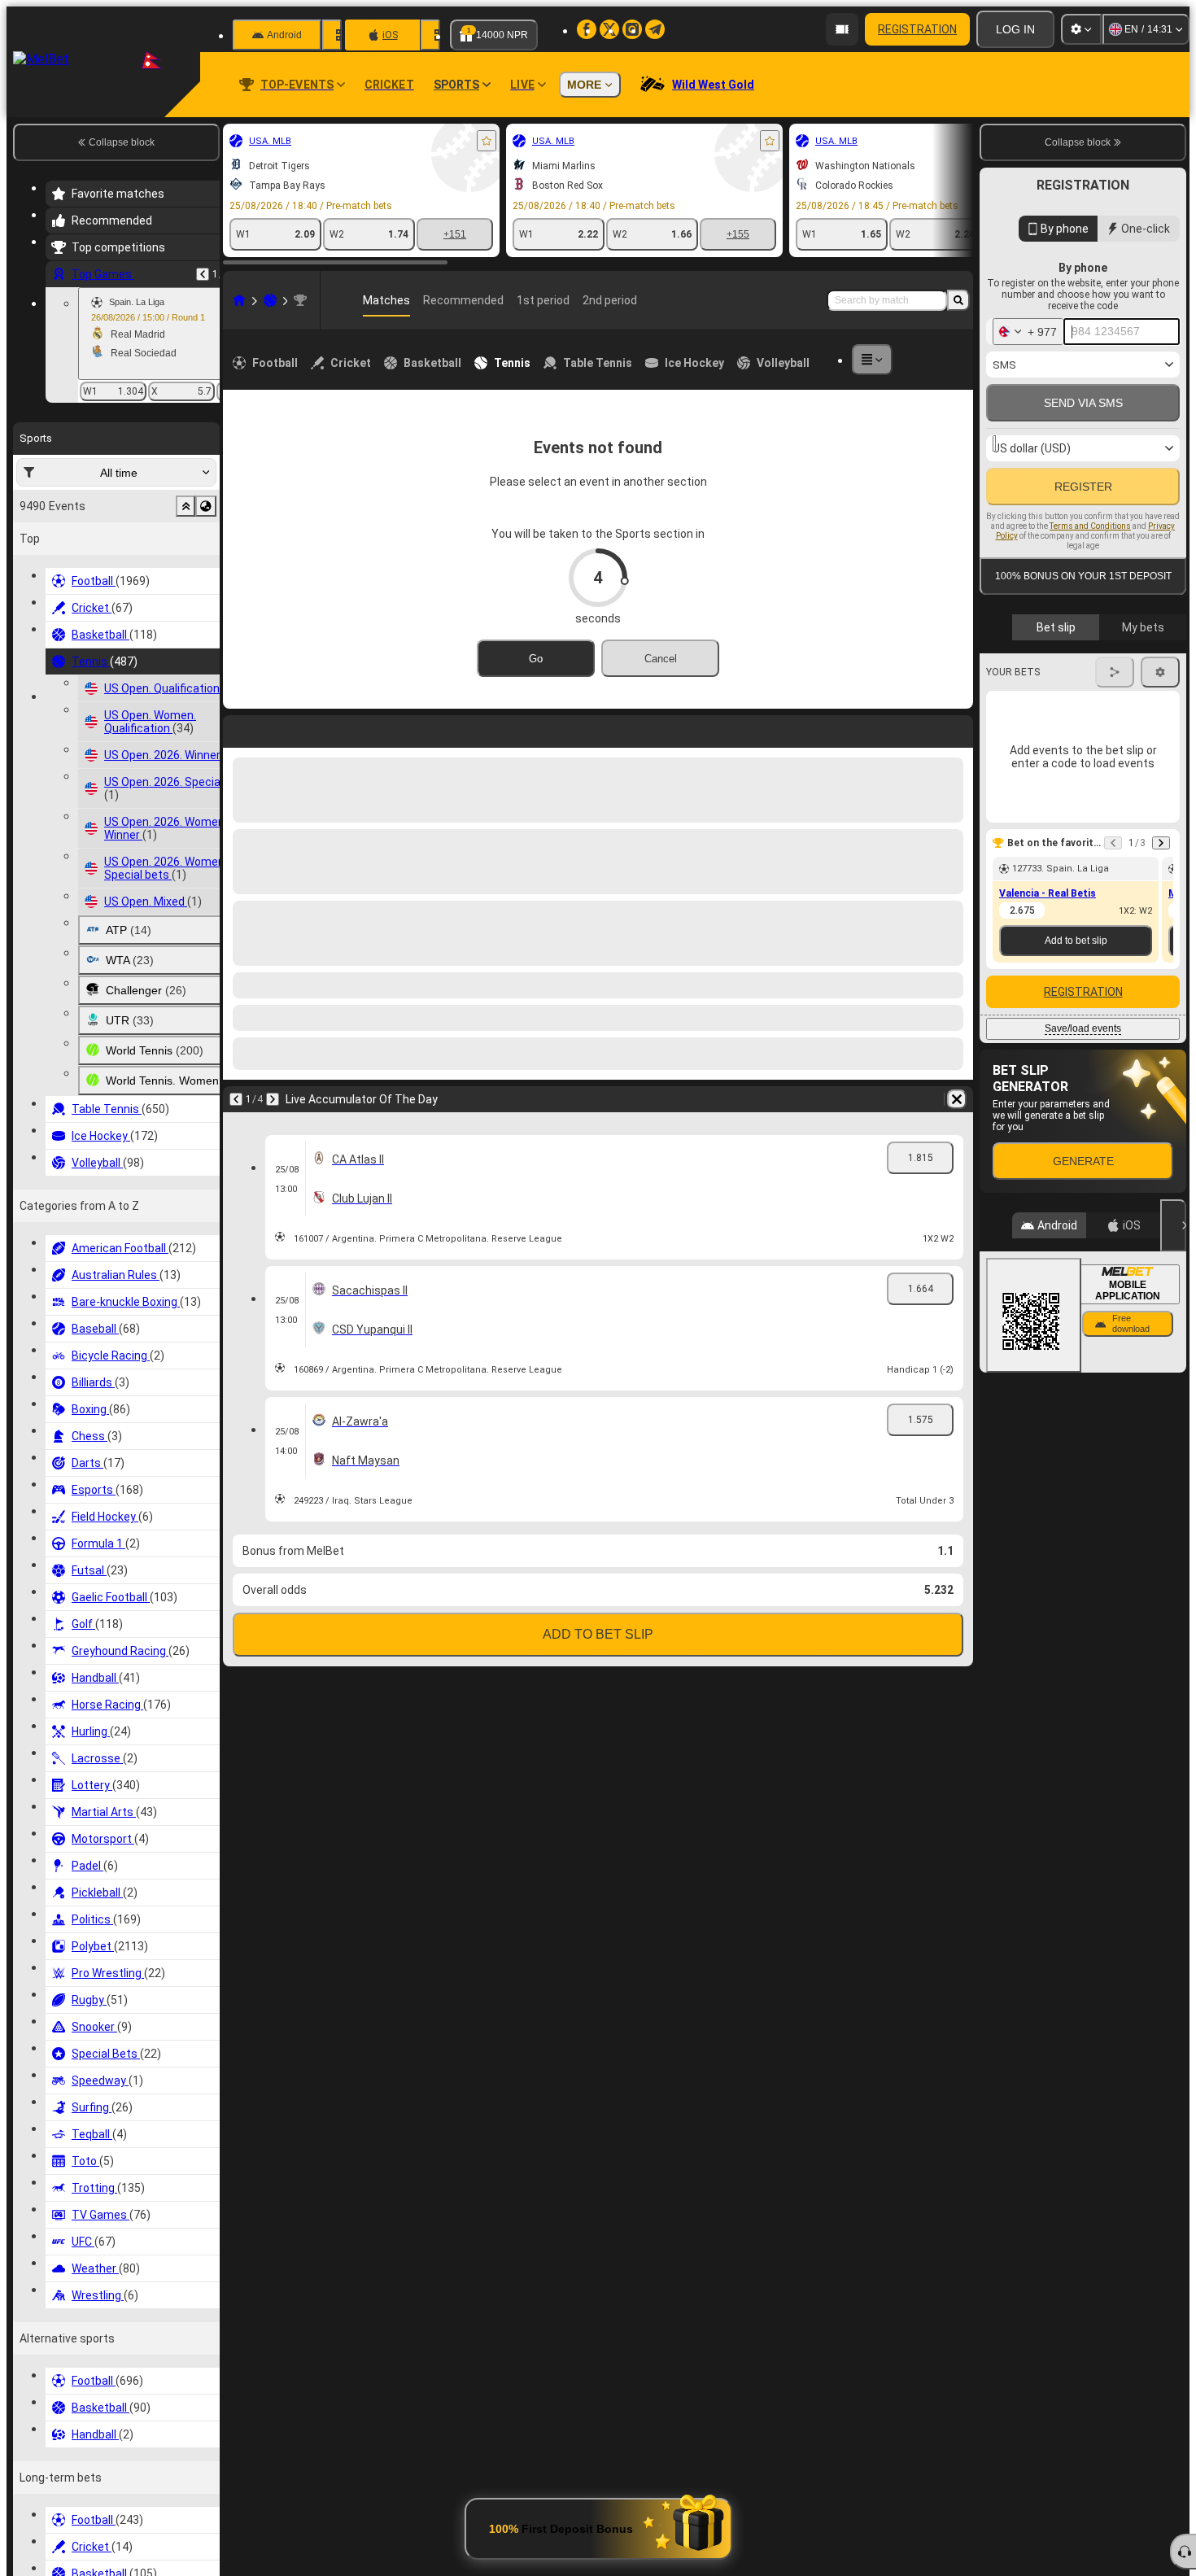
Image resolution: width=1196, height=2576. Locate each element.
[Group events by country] (206, 506)
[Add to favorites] (487, 141)
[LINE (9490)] (239, 300)
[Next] (278, 728)
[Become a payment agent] (842, 29)
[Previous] (203, 274)
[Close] (1173, 1302)
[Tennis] (270, 300)
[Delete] (957, 728)
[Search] (958, 300)
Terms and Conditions (1090, 570)
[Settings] (1081, 29)
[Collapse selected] (186, 506)
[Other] (872, 360)
